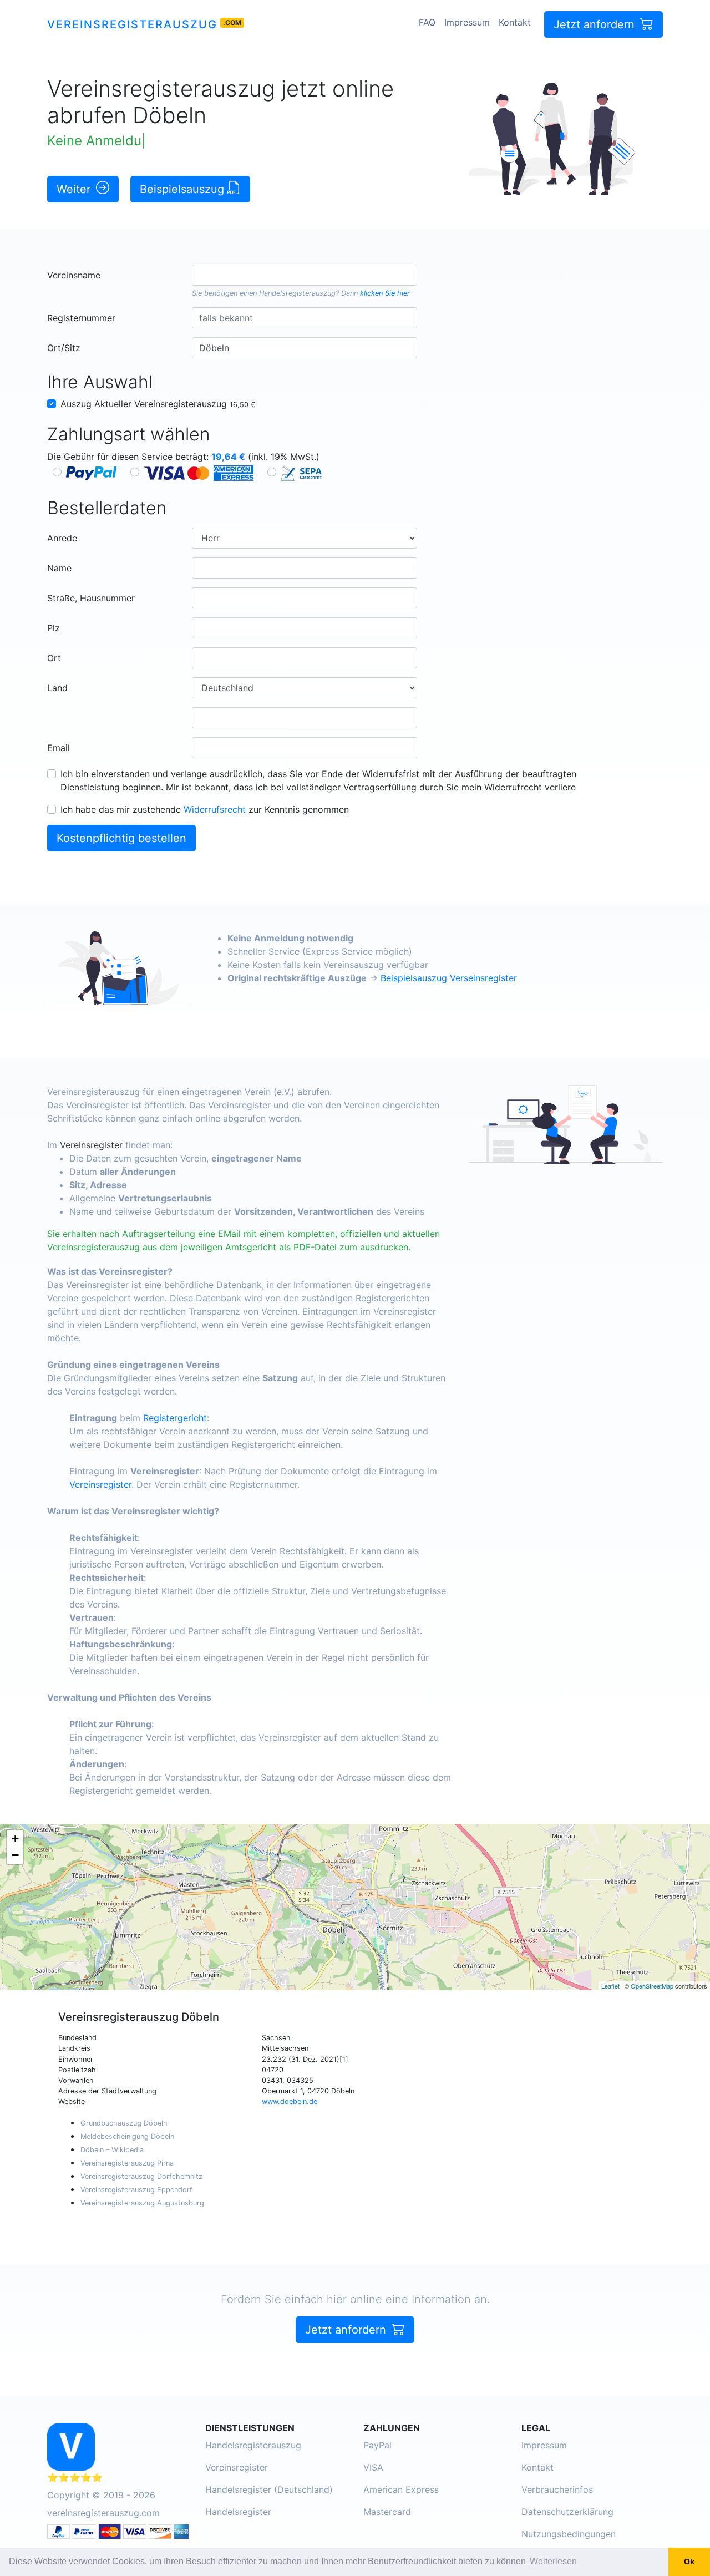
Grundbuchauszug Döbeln (124, 2123)
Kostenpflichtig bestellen (121, 838)
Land (57, 688)
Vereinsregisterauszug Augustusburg (142, 2203)
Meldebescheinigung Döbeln (127, 2136)
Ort (54, 658)
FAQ (427, 22)
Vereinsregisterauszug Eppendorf (136, 2190)
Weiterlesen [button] (553, 2561)
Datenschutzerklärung (567, 2512)
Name (59, 568)
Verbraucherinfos (557, 2489)
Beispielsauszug (184, 189)
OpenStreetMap (652, 1986)
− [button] (15, 1855)
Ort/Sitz (64, 348)
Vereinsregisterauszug (132, 24)
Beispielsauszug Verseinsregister (449, 978)
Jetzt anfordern (596, 24)
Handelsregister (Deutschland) (269, 2489)
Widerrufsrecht (215, 809)
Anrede (62, 538)
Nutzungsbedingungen (569, 2534)
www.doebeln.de (290, 2101)
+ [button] (15, 1839)
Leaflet (610, 1986)
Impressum (467, 22)
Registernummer (81, 318)
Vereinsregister (91, 1145)
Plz (54, 628)
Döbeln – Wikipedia (112, 2150)
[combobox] (304, 275)
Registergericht (175, 1418)
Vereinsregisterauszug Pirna (127, 2163)
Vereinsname (74, 275)
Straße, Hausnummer (91, 598)
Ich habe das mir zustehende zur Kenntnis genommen (205, 809)
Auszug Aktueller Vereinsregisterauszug (158, 404)
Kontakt (515, 22)
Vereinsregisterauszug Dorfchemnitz (141, 2176)
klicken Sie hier (385, 293)
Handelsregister (238, 2512)
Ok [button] (689, 2562)
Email (59, 748)
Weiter (75, 189)
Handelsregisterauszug (297, 293)
